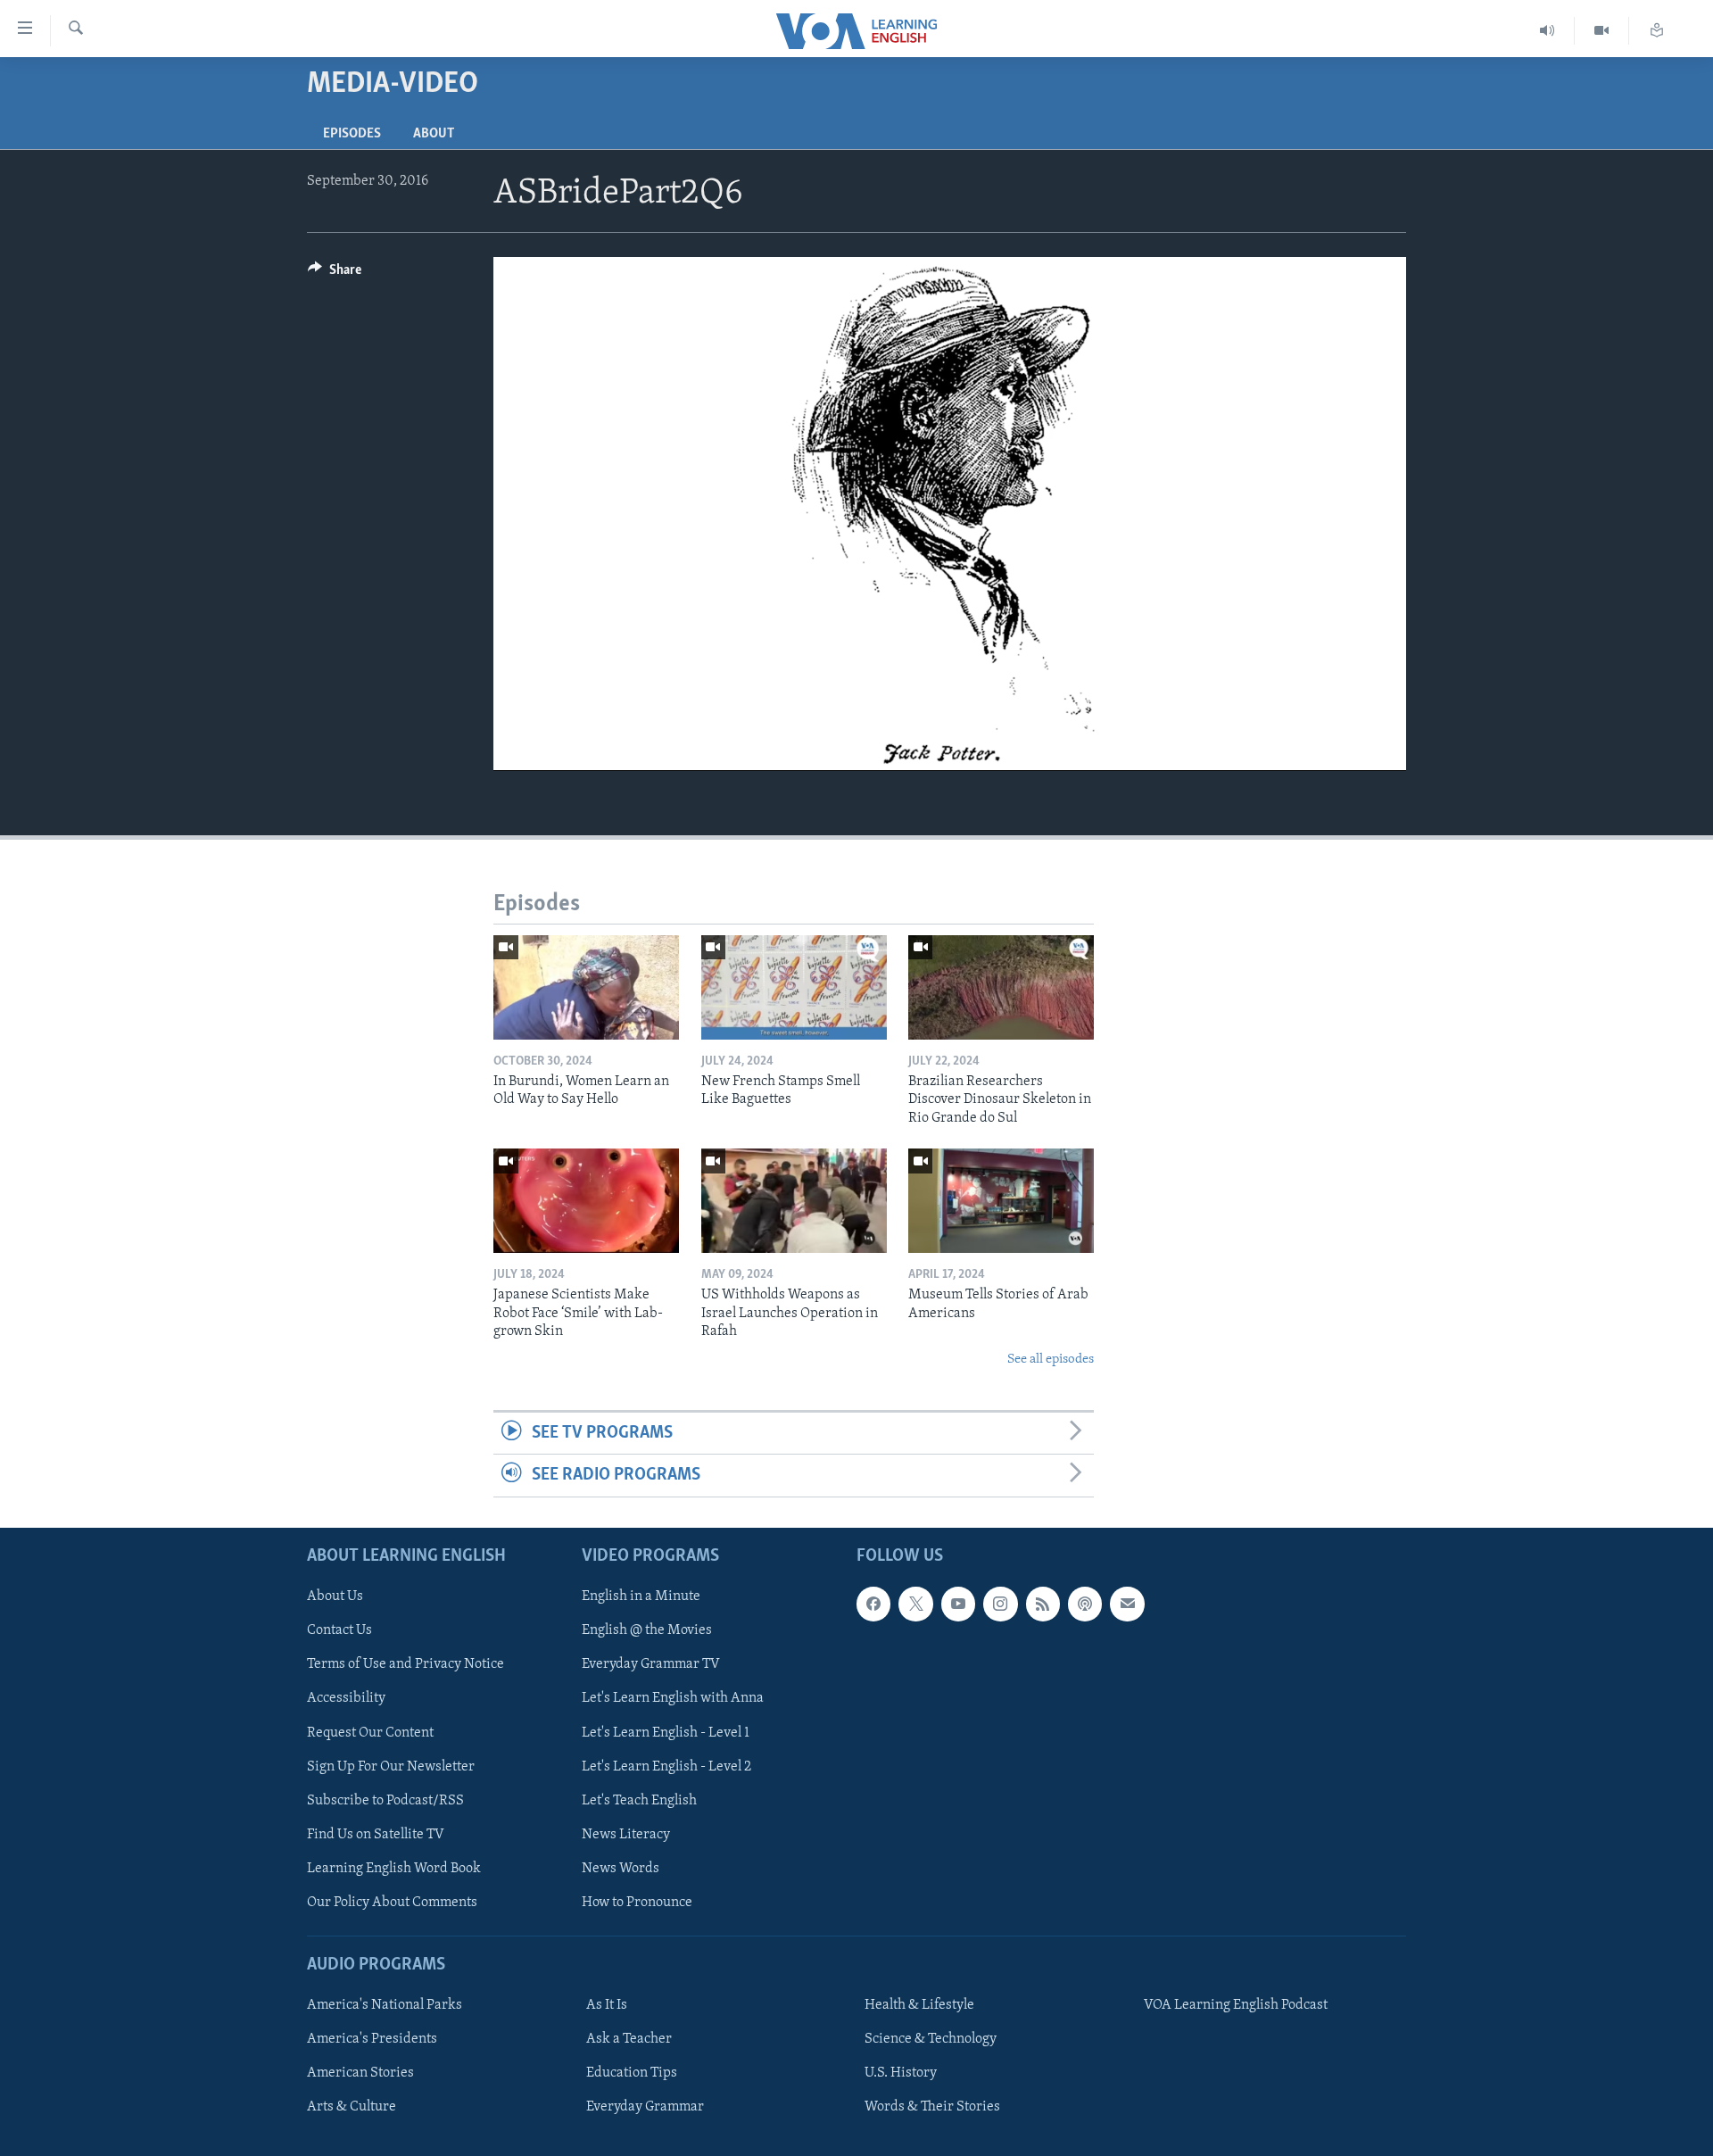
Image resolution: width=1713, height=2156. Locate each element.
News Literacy (626, 1834)
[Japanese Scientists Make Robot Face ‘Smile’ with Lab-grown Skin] (586, 1201)
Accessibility (346, 1698)
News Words (621, 1868)
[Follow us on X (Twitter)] (915, 1604)
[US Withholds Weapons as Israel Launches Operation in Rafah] (794, 1201)
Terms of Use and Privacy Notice (405, 1664)
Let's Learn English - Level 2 (666, 1766)
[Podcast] (1085, 1604)
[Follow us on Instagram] (1000, 1604)
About (434, 134)
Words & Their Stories (932, 2107)
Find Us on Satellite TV (376, 1834)
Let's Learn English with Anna (673, 1698)
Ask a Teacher (629, 2039)
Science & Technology (931, 2039)
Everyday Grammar (645, 2107)
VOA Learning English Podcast (1236, 2005)
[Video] (1602, 31)
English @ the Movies (647, 1630)
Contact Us (339, 1630)
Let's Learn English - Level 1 (666, 1732)
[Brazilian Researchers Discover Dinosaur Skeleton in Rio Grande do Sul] (1001, 987)
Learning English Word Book (394, 1868)
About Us (335, 1596)
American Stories (360, 2073)
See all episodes (1051, 1360)
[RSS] (1043, 1604)
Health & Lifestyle (919, 2005)
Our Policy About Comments (392, 1902)
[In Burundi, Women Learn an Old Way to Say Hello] (586, 987)
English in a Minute (641, 1596)
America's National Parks (385, 2005)
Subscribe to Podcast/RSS (385, 1800)
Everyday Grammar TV (651, 1664)
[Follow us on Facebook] (873, 1604)
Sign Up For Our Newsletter (391, 1766)
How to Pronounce (637, 1902)
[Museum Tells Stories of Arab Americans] (1001, 1201)
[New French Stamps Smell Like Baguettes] (794, 987)
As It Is (607, 2005)
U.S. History (901, 2073)
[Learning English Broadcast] (1547, 31)
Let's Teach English (639, 1800)
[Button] (335, 274)
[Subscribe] (1127, 1604)
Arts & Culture (352, 2107)
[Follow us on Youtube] (958, 1604)
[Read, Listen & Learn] (1657, 31)
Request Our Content (370, 1732)
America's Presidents (372, 2039)
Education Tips (632, 2073)
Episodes (352, 134)
